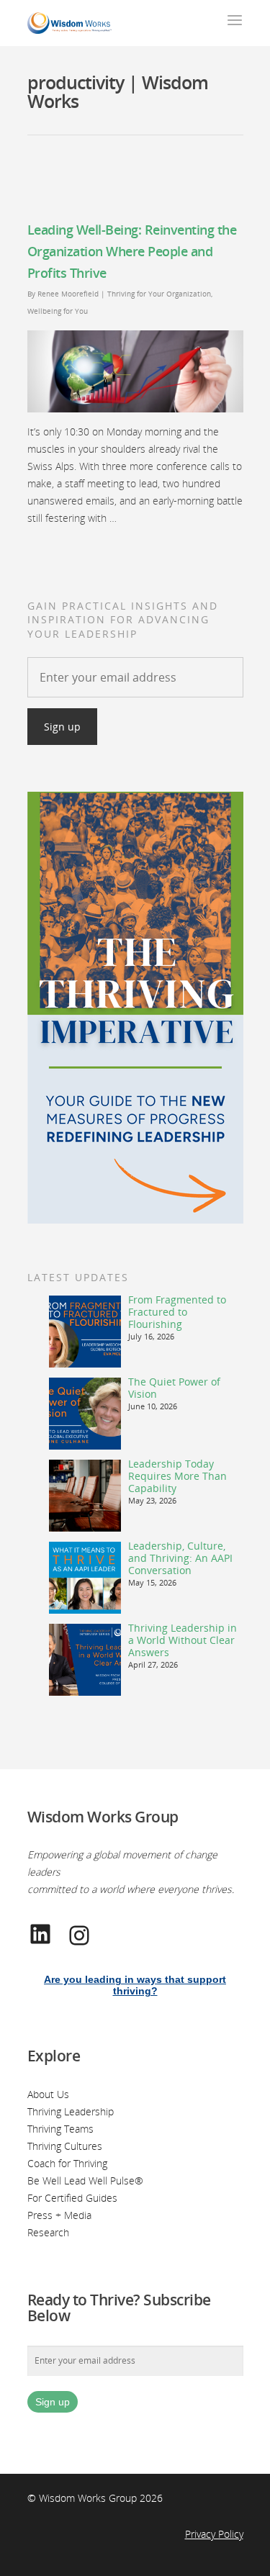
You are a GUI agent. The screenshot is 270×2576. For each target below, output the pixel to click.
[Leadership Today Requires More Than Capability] (85, 1496)
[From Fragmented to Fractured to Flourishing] (85, 1332)
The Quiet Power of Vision (174, 1388)
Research (48, 2232)
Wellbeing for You (58, 311)
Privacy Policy (214, 2534)
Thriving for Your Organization (159, 294)
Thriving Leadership (71, 2111)
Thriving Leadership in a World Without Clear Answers (183, 1640)
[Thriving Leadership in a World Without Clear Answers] (85, 1660)
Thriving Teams (60, 2129)
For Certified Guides (72, 2198)
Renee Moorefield (68, 294)
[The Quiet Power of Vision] (85, 1414)
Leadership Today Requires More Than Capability (177, 1476)
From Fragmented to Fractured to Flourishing (177, 1312)
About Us (48, 2094)
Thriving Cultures (65, 2146)
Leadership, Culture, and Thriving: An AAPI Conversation (180, 1558)
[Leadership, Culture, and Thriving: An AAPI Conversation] (85, 1578)
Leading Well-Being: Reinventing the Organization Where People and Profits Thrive (132, 251)
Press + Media (59, 2215)
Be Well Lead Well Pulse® (85, 2180)
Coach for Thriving (67, 2163)
